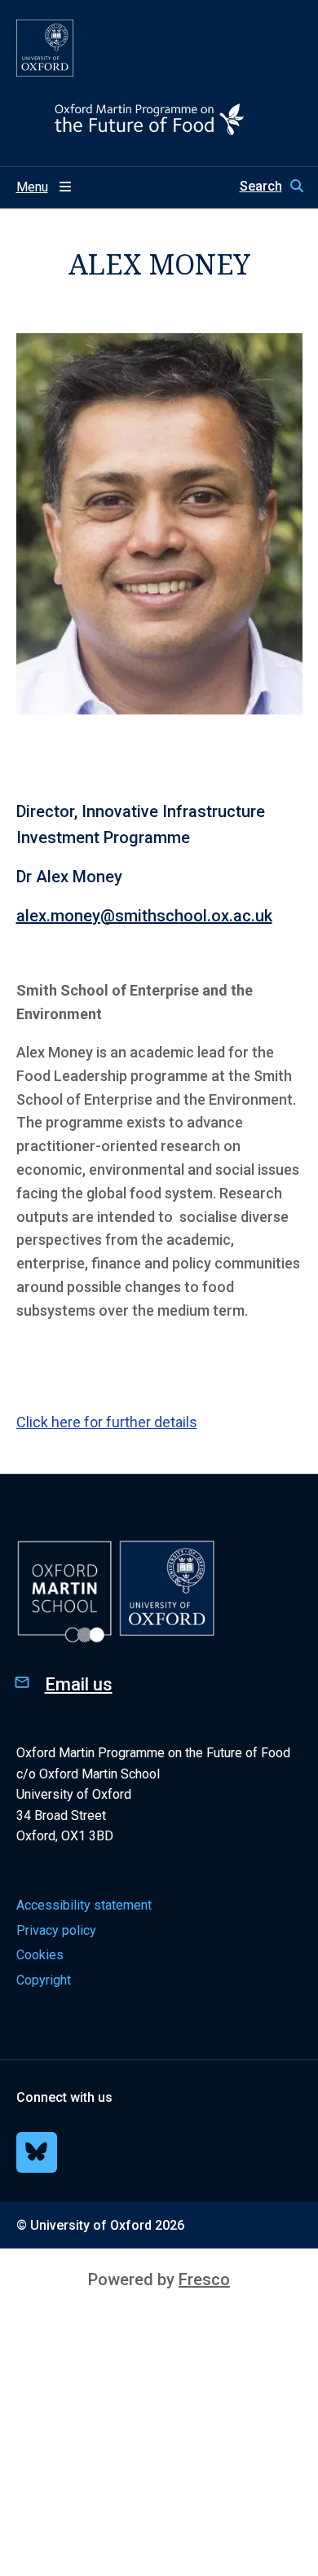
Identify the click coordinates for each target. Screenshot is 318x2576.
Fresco (204, 2279)
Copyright (44, 1980)
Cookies (40, 1955)
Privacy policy (56, 1930)
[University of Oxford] (45, 48)
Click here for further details (107, 1422)
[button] (271, 187)
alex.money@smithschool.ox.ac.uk (144, 916)
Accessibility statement (84, 1905)
